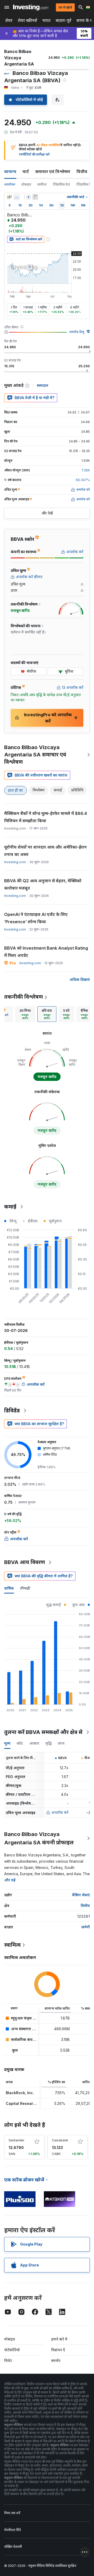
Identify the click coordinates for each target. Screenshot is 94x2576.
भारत (46, 20)
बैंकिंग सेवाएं (81, 1895)
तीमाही (25, 1588)
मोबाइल (10, 2339)
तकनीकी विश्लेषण (23, 997)
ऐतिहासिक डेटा (61, 184)
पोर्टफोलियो (12, 2350)
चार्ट (26, 171)
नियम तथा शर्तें (12, 2513)
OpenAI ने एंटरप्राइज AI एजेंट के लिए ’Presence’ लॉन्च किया (36, 918)
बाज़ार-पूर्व (63, 20)
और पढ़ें (10, 1880)
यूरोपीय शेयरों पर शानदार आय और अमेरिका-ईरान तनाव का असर (45, 851)
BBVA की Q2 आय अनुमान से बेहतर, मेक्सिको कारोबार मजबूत (43, 884)
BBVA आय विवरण (25, 1562)
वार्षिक (9, 1588)
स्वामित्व (42, 184)
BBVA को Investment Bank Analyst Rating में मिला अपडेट (46, 952)
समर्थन (56, 2361)
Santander (16, 2140)
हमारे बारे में (59, 2339)
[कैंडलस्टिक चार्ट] (9, 197)
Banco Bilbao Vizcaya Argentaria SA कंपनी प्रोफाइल (39, 1838)
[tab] (25, 1014)
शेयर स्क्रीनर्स (27, 20)
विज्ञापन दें (58, 2350)
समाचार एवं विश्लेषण (53, 171)
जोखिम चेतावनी (13, 2547)
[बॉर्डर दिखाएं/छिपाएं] (35, 197)
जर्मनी (86, 1927)
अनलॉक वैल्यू (77, 332)
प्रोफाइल (26, 184)
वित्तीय (82, 171)
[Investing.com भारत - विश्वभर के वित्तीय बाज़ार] (31, 7)
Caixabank (60, 2140)
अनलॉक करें (60, 1812)
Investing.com (15, 862)
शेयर (9, 20)
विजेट (8, 2361)
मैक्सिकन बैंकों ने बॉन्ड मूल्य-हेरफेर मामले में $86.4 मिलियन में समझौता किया (46, 817)
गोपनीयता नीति (13, 2530)
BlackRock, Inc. (20, 2093)
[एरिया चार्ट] (17, 197)
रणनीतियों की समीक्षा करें (34, 154)
